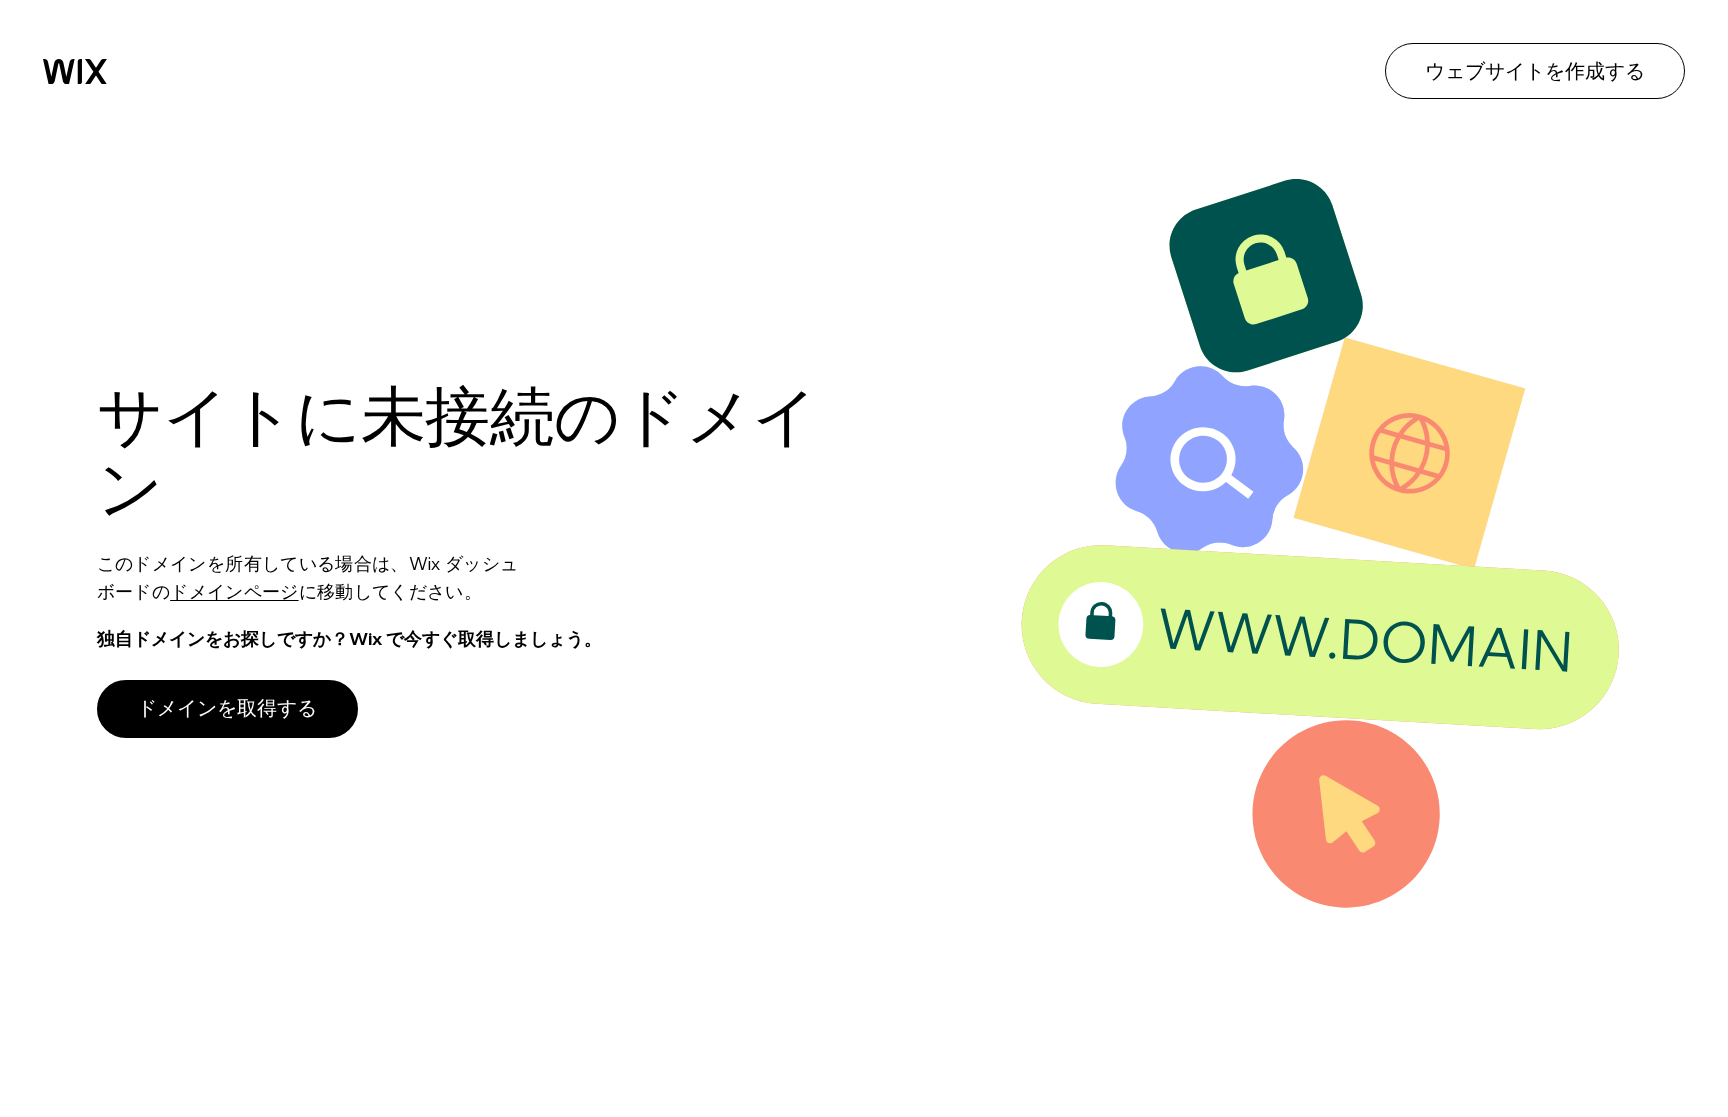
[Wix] (75, 71)
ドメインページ (234, 591)
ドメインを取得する (227, 707)
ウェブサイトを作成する (1535, 70)
